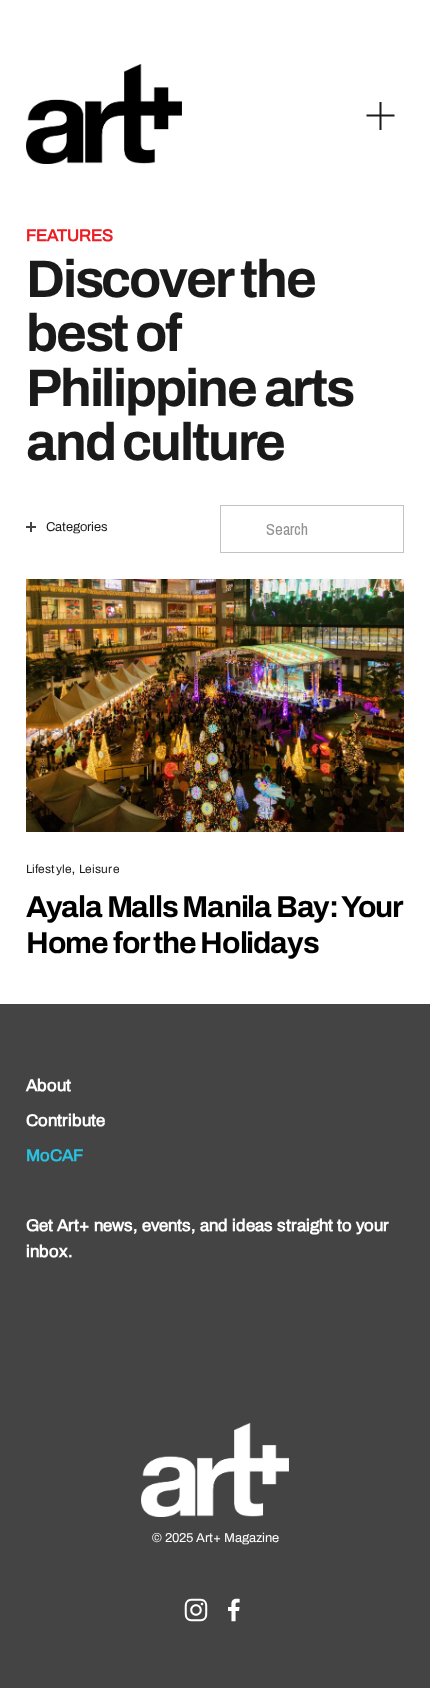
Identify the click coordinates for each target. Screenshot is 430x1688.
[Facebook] (234, 1610)
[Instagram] (196, 1610)
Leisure (99, 869)
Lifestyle (49, 869)
